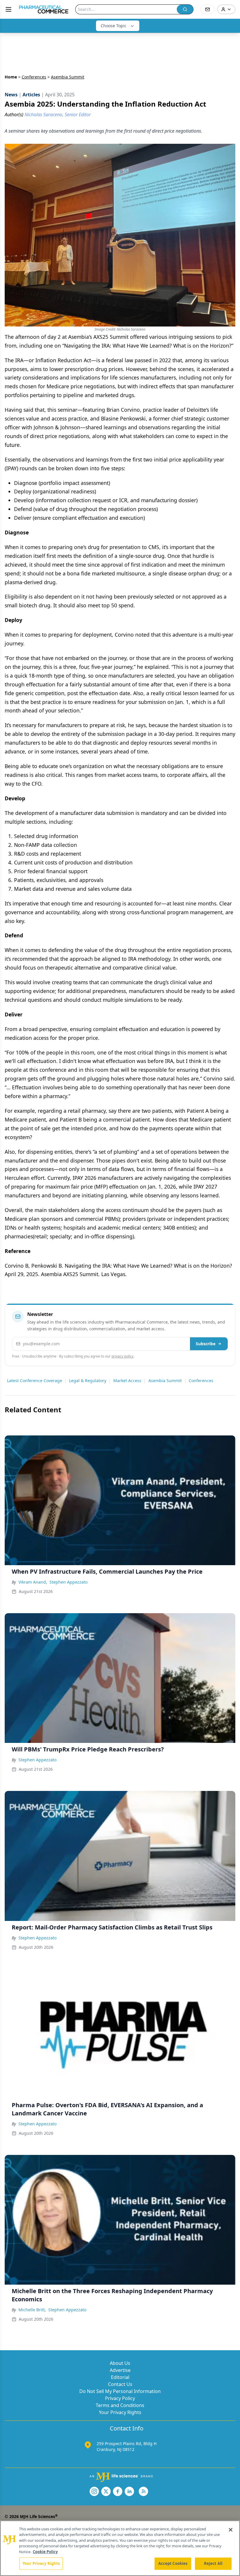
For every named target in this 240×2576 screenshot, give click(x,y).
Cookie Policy (45, 2552)
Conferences (34, 77)
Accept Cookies (173, 2563)
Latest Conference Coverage (35, 1381)
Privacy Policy (120, 2398)
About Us (120, 2363)
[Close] (231, 2530)
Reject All (213, 2563)
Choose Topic (114, 26)
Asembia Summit (165, 1381)
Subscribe (206, 1344)
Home (11, 77)
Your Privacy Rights (120, 2412)
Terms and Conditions (120, 2405)
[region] (120, 2548)
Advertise (120, 2370)
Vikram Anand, (33, 1582)
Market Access (127, 1381)
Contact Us (120, 2384)
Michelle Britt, (32, 2310)
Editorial (120, 2377)
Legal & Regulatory (88, 1381)
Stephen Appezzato (68, 1582)
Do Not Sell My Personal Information (120, 2391)
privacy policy (122, 1356)
